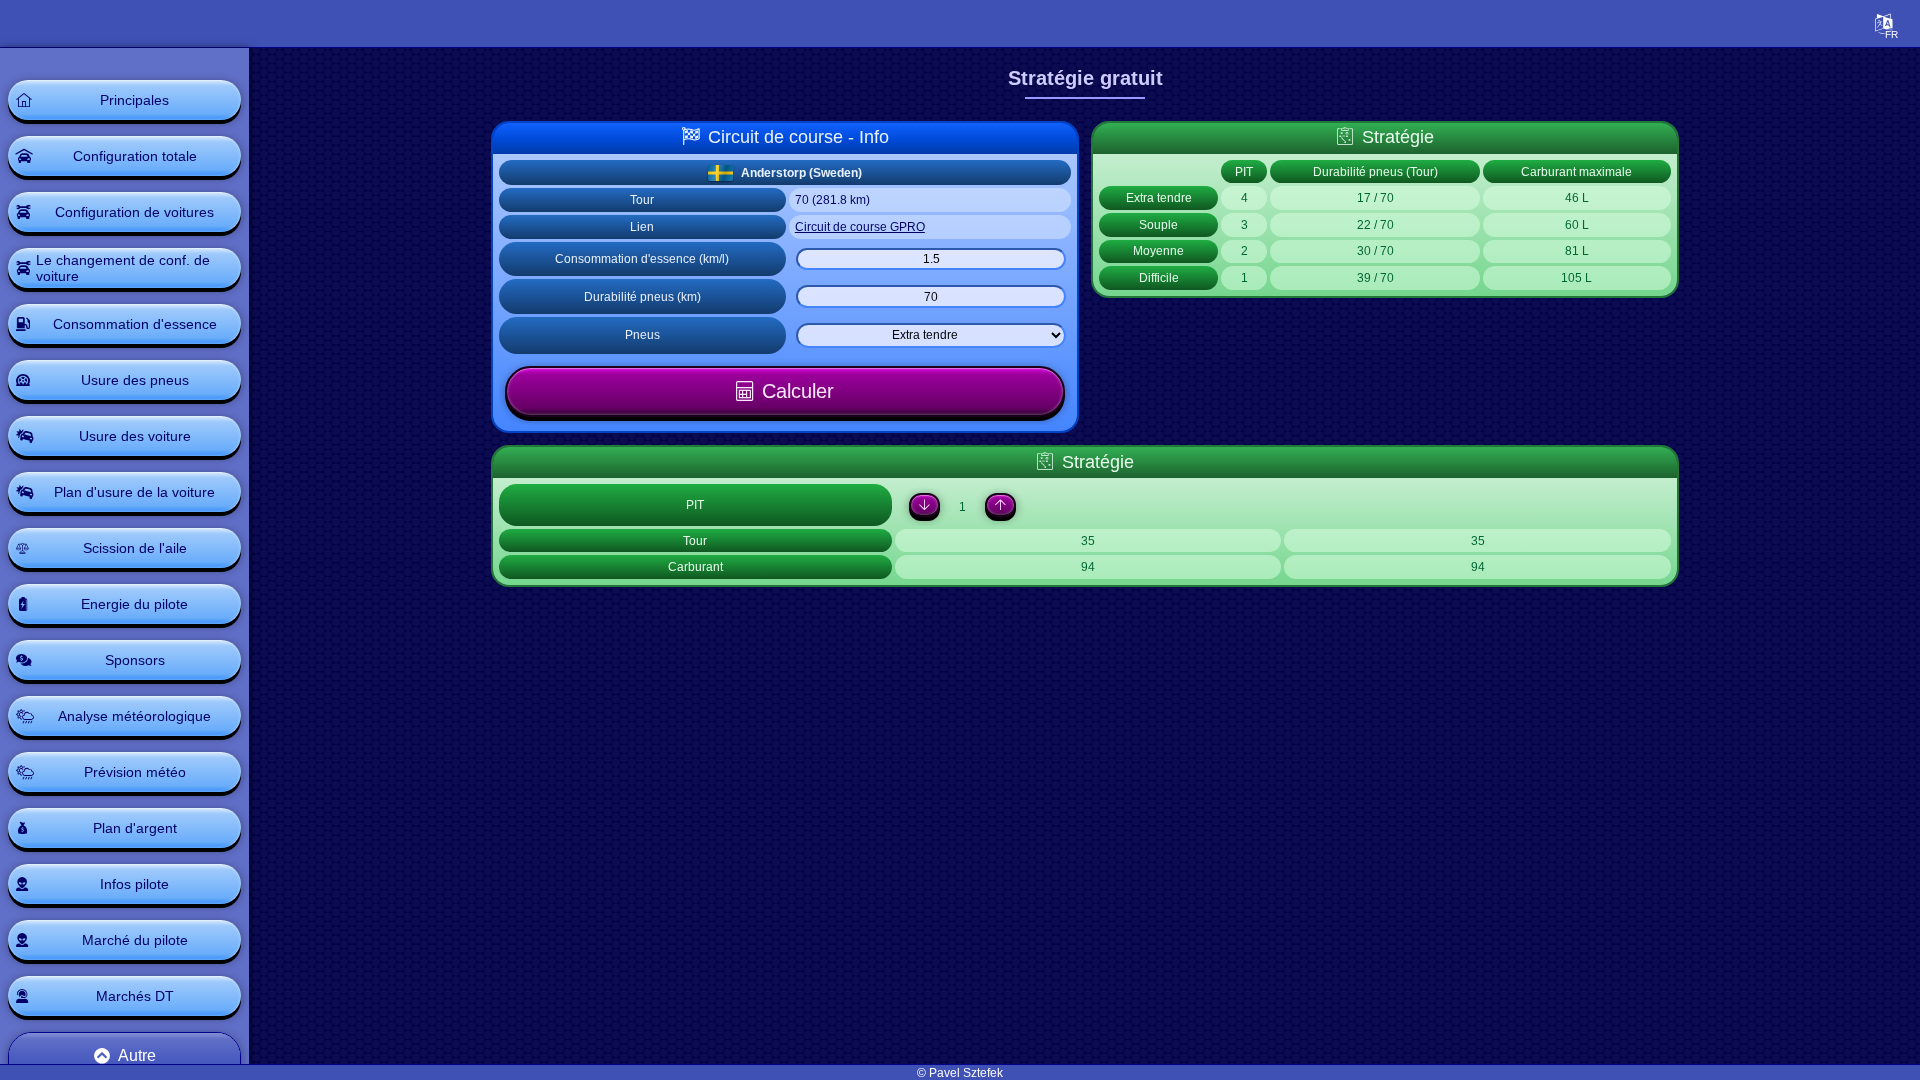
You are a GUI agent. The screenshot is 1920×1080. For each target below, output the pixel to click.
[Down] (924, 505)
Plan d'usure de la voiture (134, 492)
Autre (137, 1055)
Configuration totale (135, 156)
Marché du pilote (135, 940)
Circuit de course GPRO (860, 227)
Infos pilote (134, 884)
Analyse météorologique (134, 716)
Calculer (798, 391)
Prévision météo (135, 772)
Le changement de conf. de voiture (123, 268)
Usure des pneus (135, 380)
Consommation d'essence (135, 324)
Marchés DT (135, 996)
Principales (134, 100)
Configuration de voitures (134, 212)
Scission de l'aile (135, 548)
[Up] (1000, 505)
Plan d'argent (135, 828)
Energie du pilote (134, 604)
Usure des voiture (135, 436)
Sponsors (135, 660)
